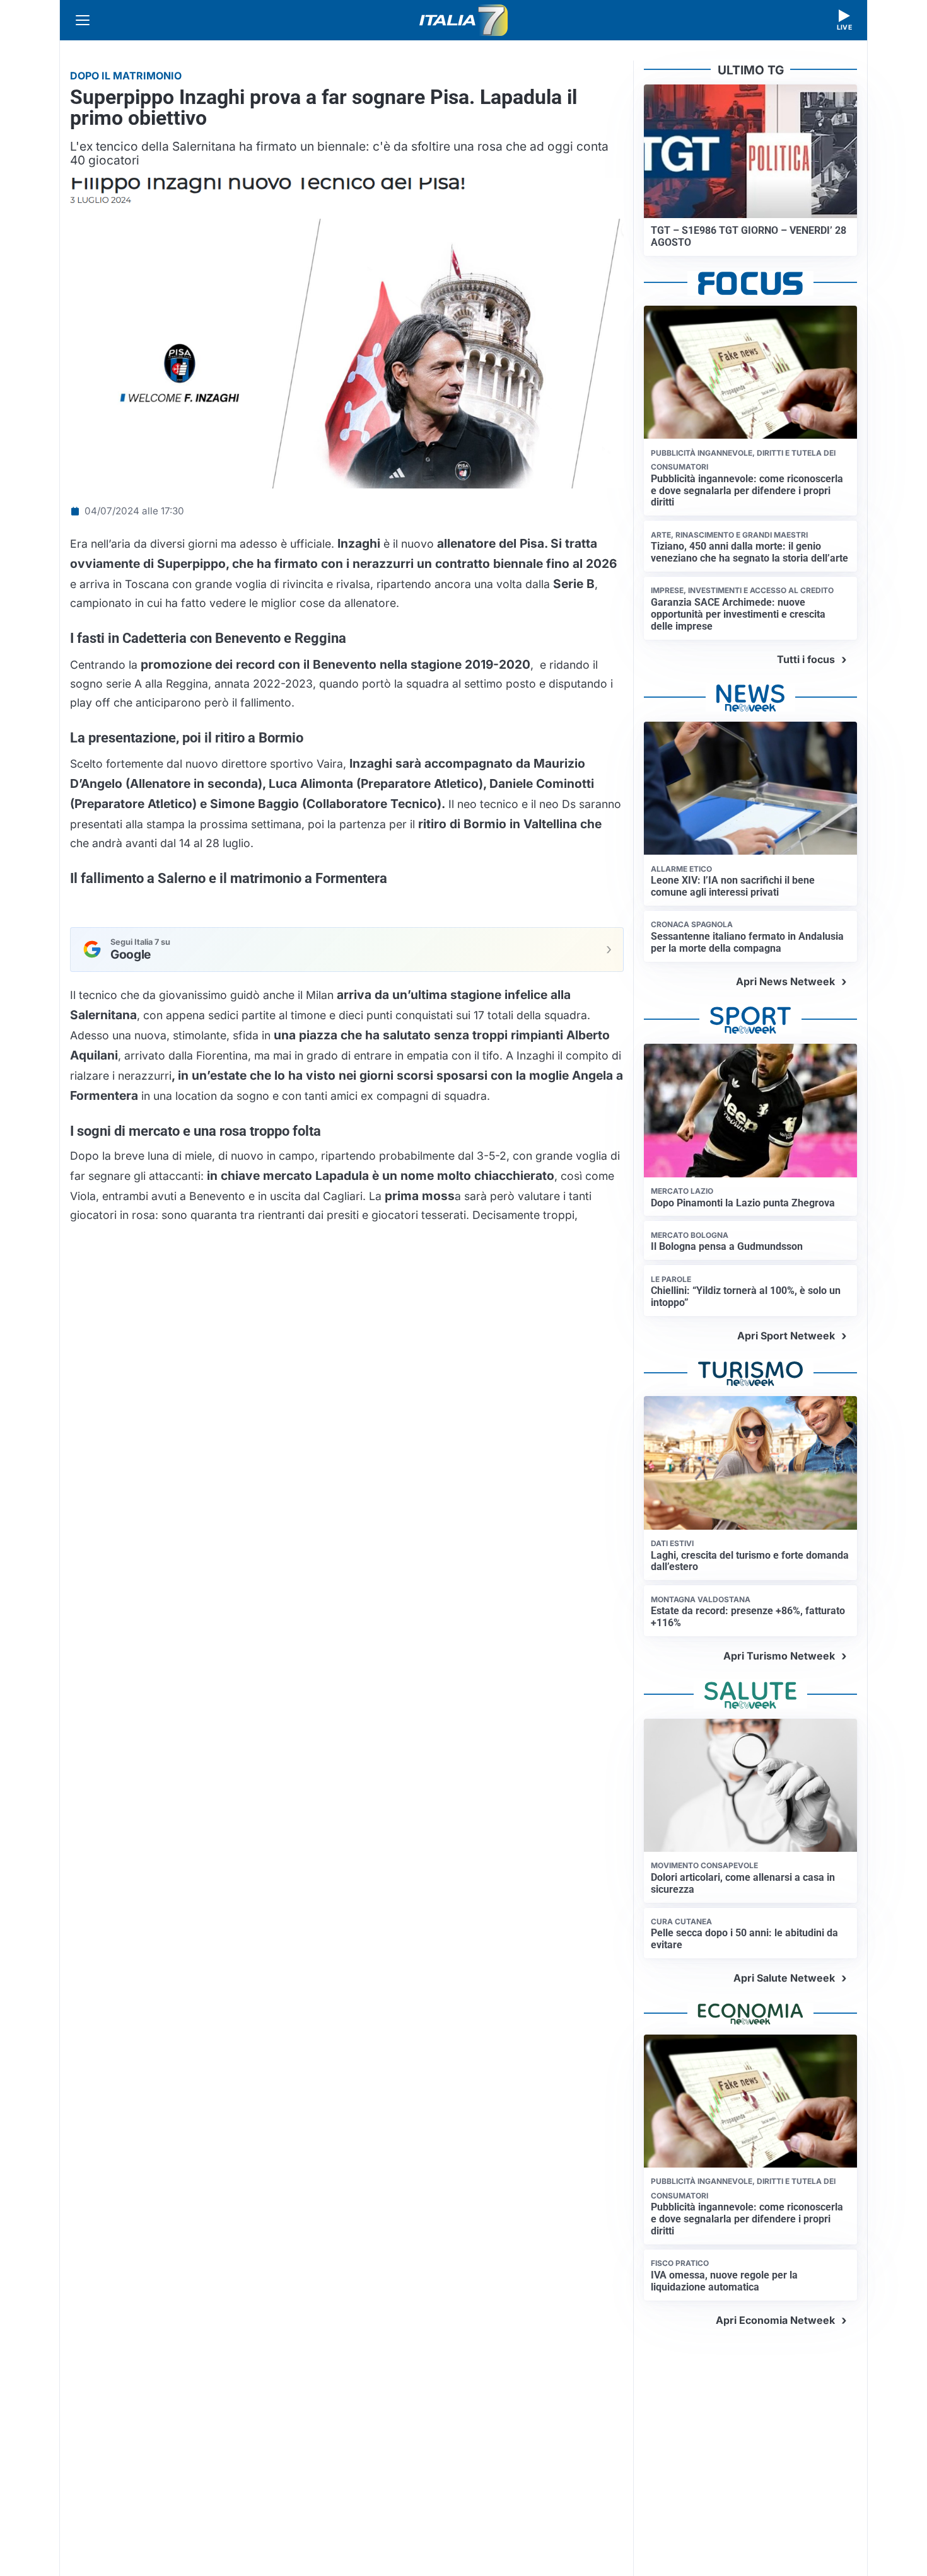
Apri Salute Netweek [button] (784, 1978)
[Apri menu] (83, 20)
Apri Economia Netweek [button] (775, 2320)
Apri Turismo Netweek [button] (779, 1656)
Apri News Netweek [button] (785, 981)
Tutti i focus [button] (806, 659)
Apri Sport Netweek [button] (786, 1336)
